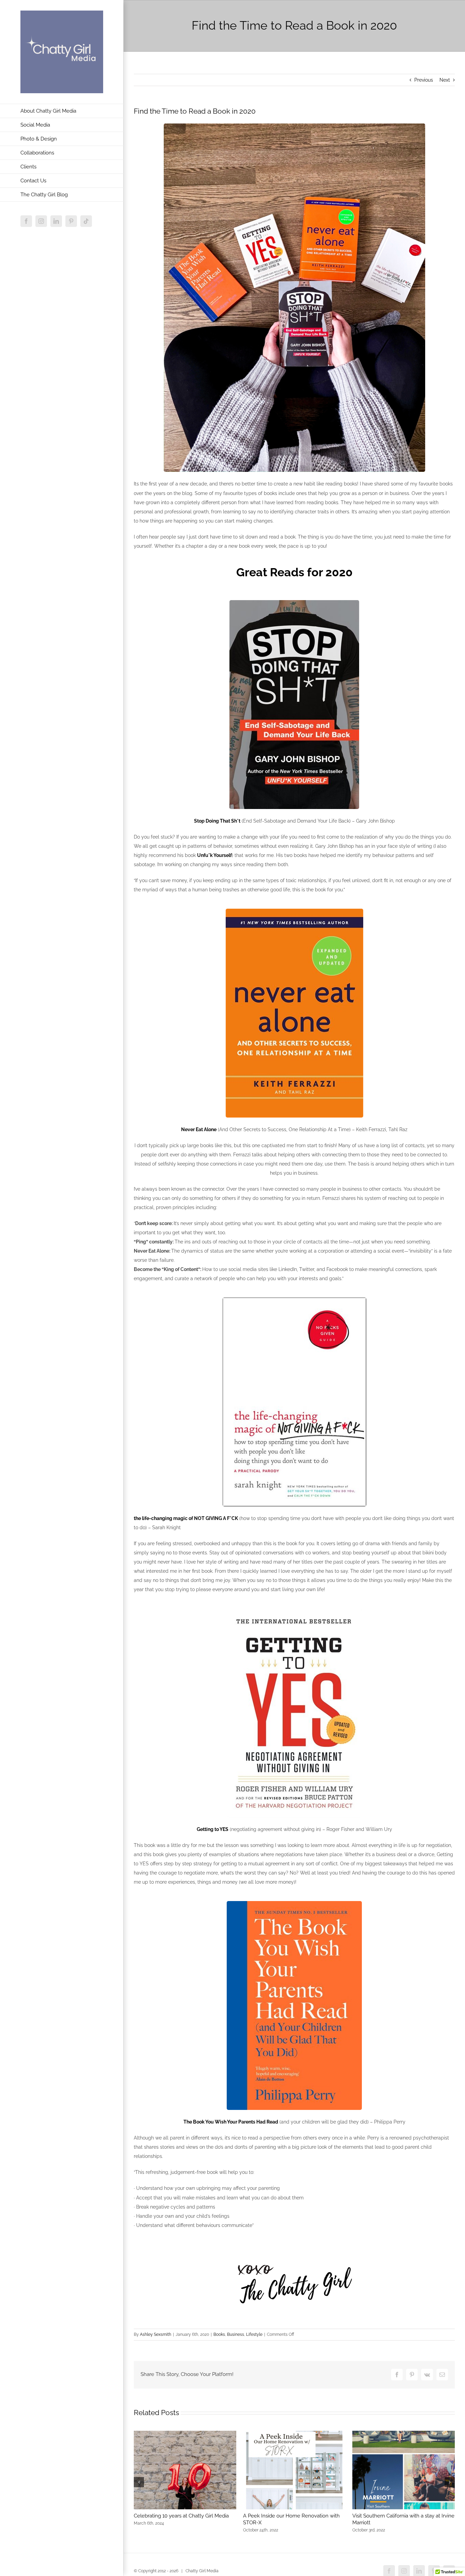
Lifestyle (254, 2334)
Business (236, 2334)
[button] (139, 2482)
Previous (424, 80)
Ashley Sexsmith (156, 2334)
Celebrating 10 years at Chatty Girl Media (181, 2516)
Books (219, 2334)
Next (445, 80)
